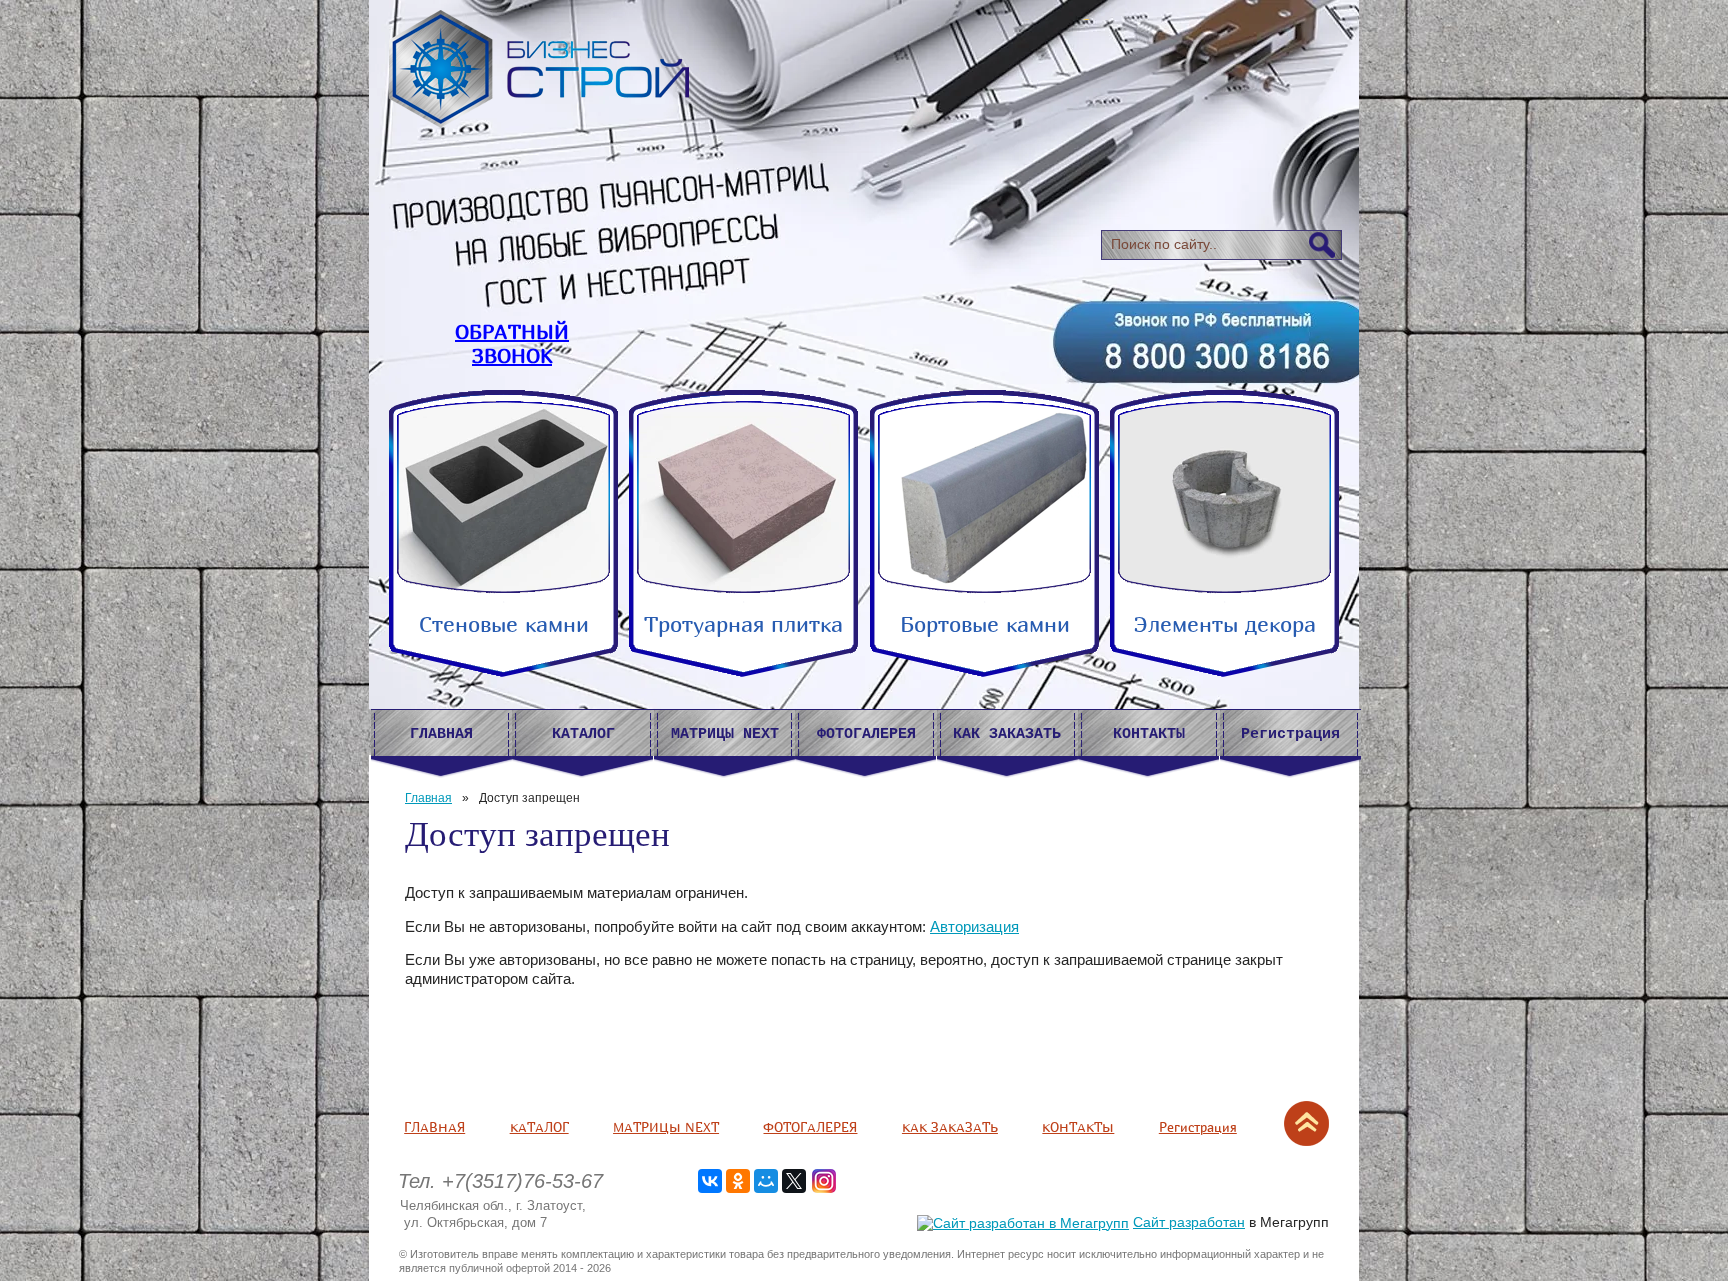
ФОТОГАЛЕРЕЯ (810, 1127)
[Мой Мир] (766, 1181)
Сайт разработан (1189, 1222)
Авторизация (974, 926)
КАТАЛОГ (539, 1127)
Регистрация (1198, 1127)
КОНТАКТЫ (1078, 1127)
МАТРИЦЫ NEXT (666, 1127)
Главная (428, 798)
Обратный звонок (512, 344)
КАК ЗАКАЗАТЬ (950, 1127)
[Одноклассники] (738, 1181)
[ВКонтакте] (710, 1181)
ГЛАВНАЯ (434, 1127)
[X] (794, 1181)
